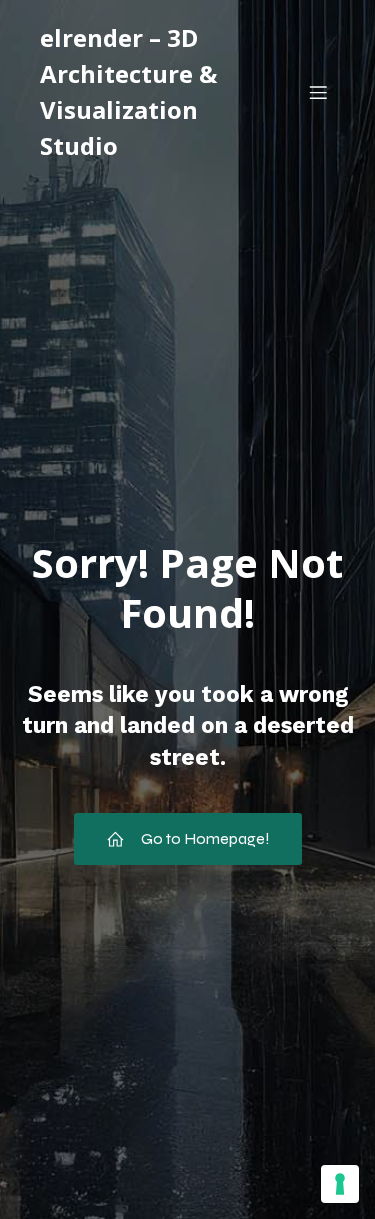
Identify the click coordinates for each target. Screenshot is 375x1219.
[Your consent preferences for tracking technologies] (340, 1184)
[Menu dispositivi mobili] (318, 92)
